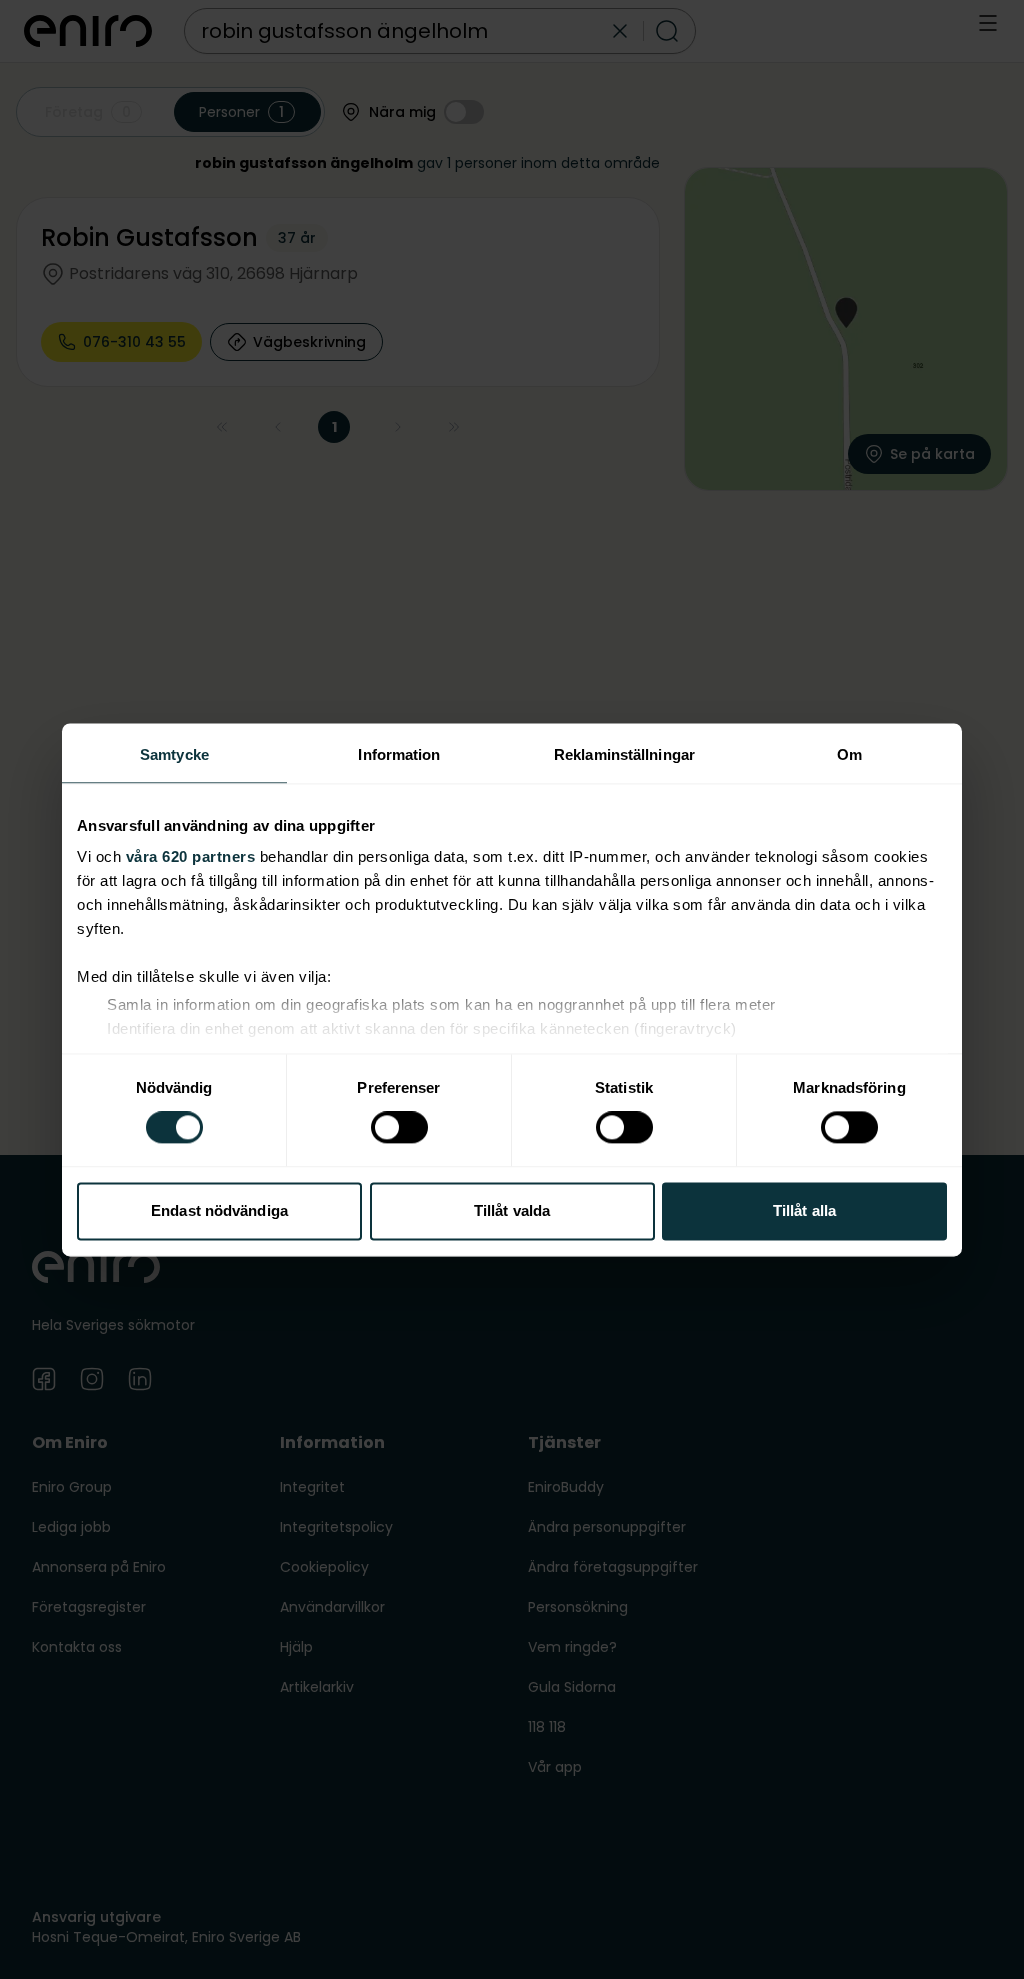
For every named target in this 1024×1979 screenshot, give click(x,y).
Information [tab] (399, 754)
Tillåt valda (512, 1210)
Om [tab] (849, 754)
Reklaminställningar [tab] (624, 754)
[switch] (399, 1128)
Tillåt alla (804, 1210)
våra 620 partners (191, 856)
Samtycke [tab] (174, 754)
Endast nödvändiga (219, 1210)
